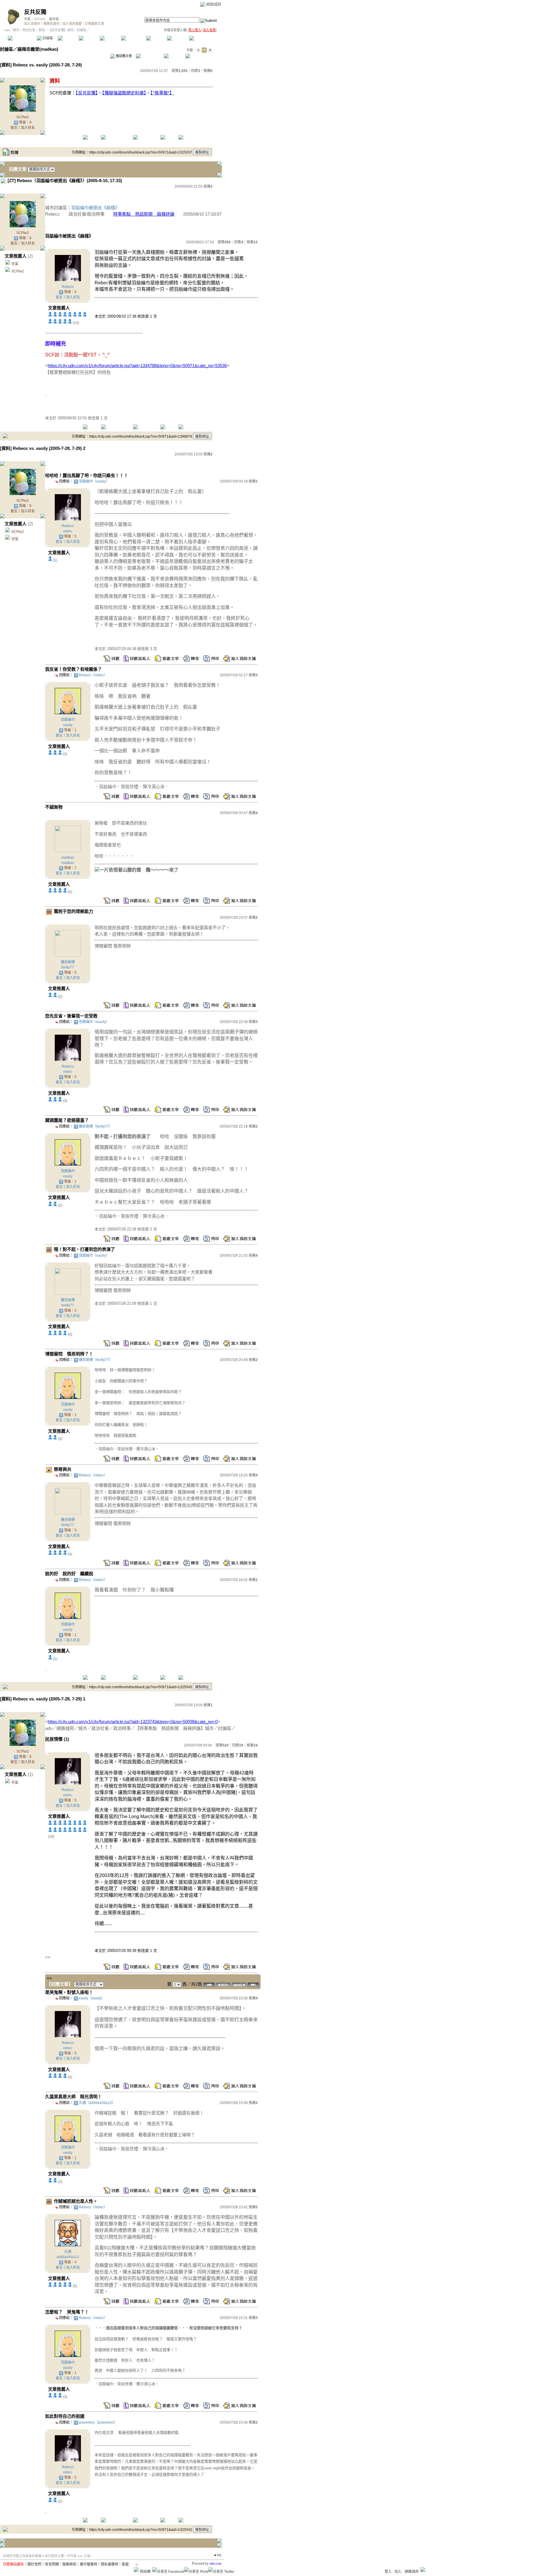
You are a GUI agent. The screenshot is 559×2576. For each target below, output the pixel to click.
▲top (217, 2555)
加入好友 (28, 128)
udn (7, 30)
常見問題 (52, 2564)
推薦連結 (133, 38)
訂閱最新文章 (95, 24)
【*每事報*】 (162, 93)
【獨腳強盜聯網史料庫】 (124, 93)
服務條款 (69, 2564)
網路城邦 (214, 4)
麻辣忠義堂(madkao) (38, 49)
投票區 (89, 38)
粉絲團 (145, 2572)
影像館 (110, 38)
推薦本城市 (51, 24)
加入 (398, 2572)
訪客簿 (177, 38)
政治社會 (29, 30)
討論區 (47, 38)
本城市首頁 (22, 38)
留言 (14, 128)
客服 (125, 2564)
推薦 (208, 71)
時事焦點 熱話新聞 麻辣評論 (144, 214)
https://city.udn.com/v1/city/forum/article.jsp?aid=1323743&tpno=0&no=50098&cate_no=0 (133, 1722)
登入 (388, 2572)
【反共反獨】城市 (61, 30)
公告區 (156, 38)
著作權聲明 (89, 2564)
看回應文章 (123, 56)
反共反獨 (35, 12)
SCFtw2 (39, 19)
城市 (16, 30)
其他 (42, 30)
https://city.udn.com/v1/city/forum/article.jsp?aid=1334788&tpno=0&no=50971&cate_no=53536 (137, 366)
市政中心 (204, 38)
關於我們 (34, 2564)
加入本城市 (32, 24)
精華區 (68, 38)
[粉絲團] (136, 2570)
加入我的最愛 (72, 24)
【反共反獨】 (87, 93)
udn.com (215, 2563)
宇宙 (15, 264)
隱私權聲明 (109, 2564)
